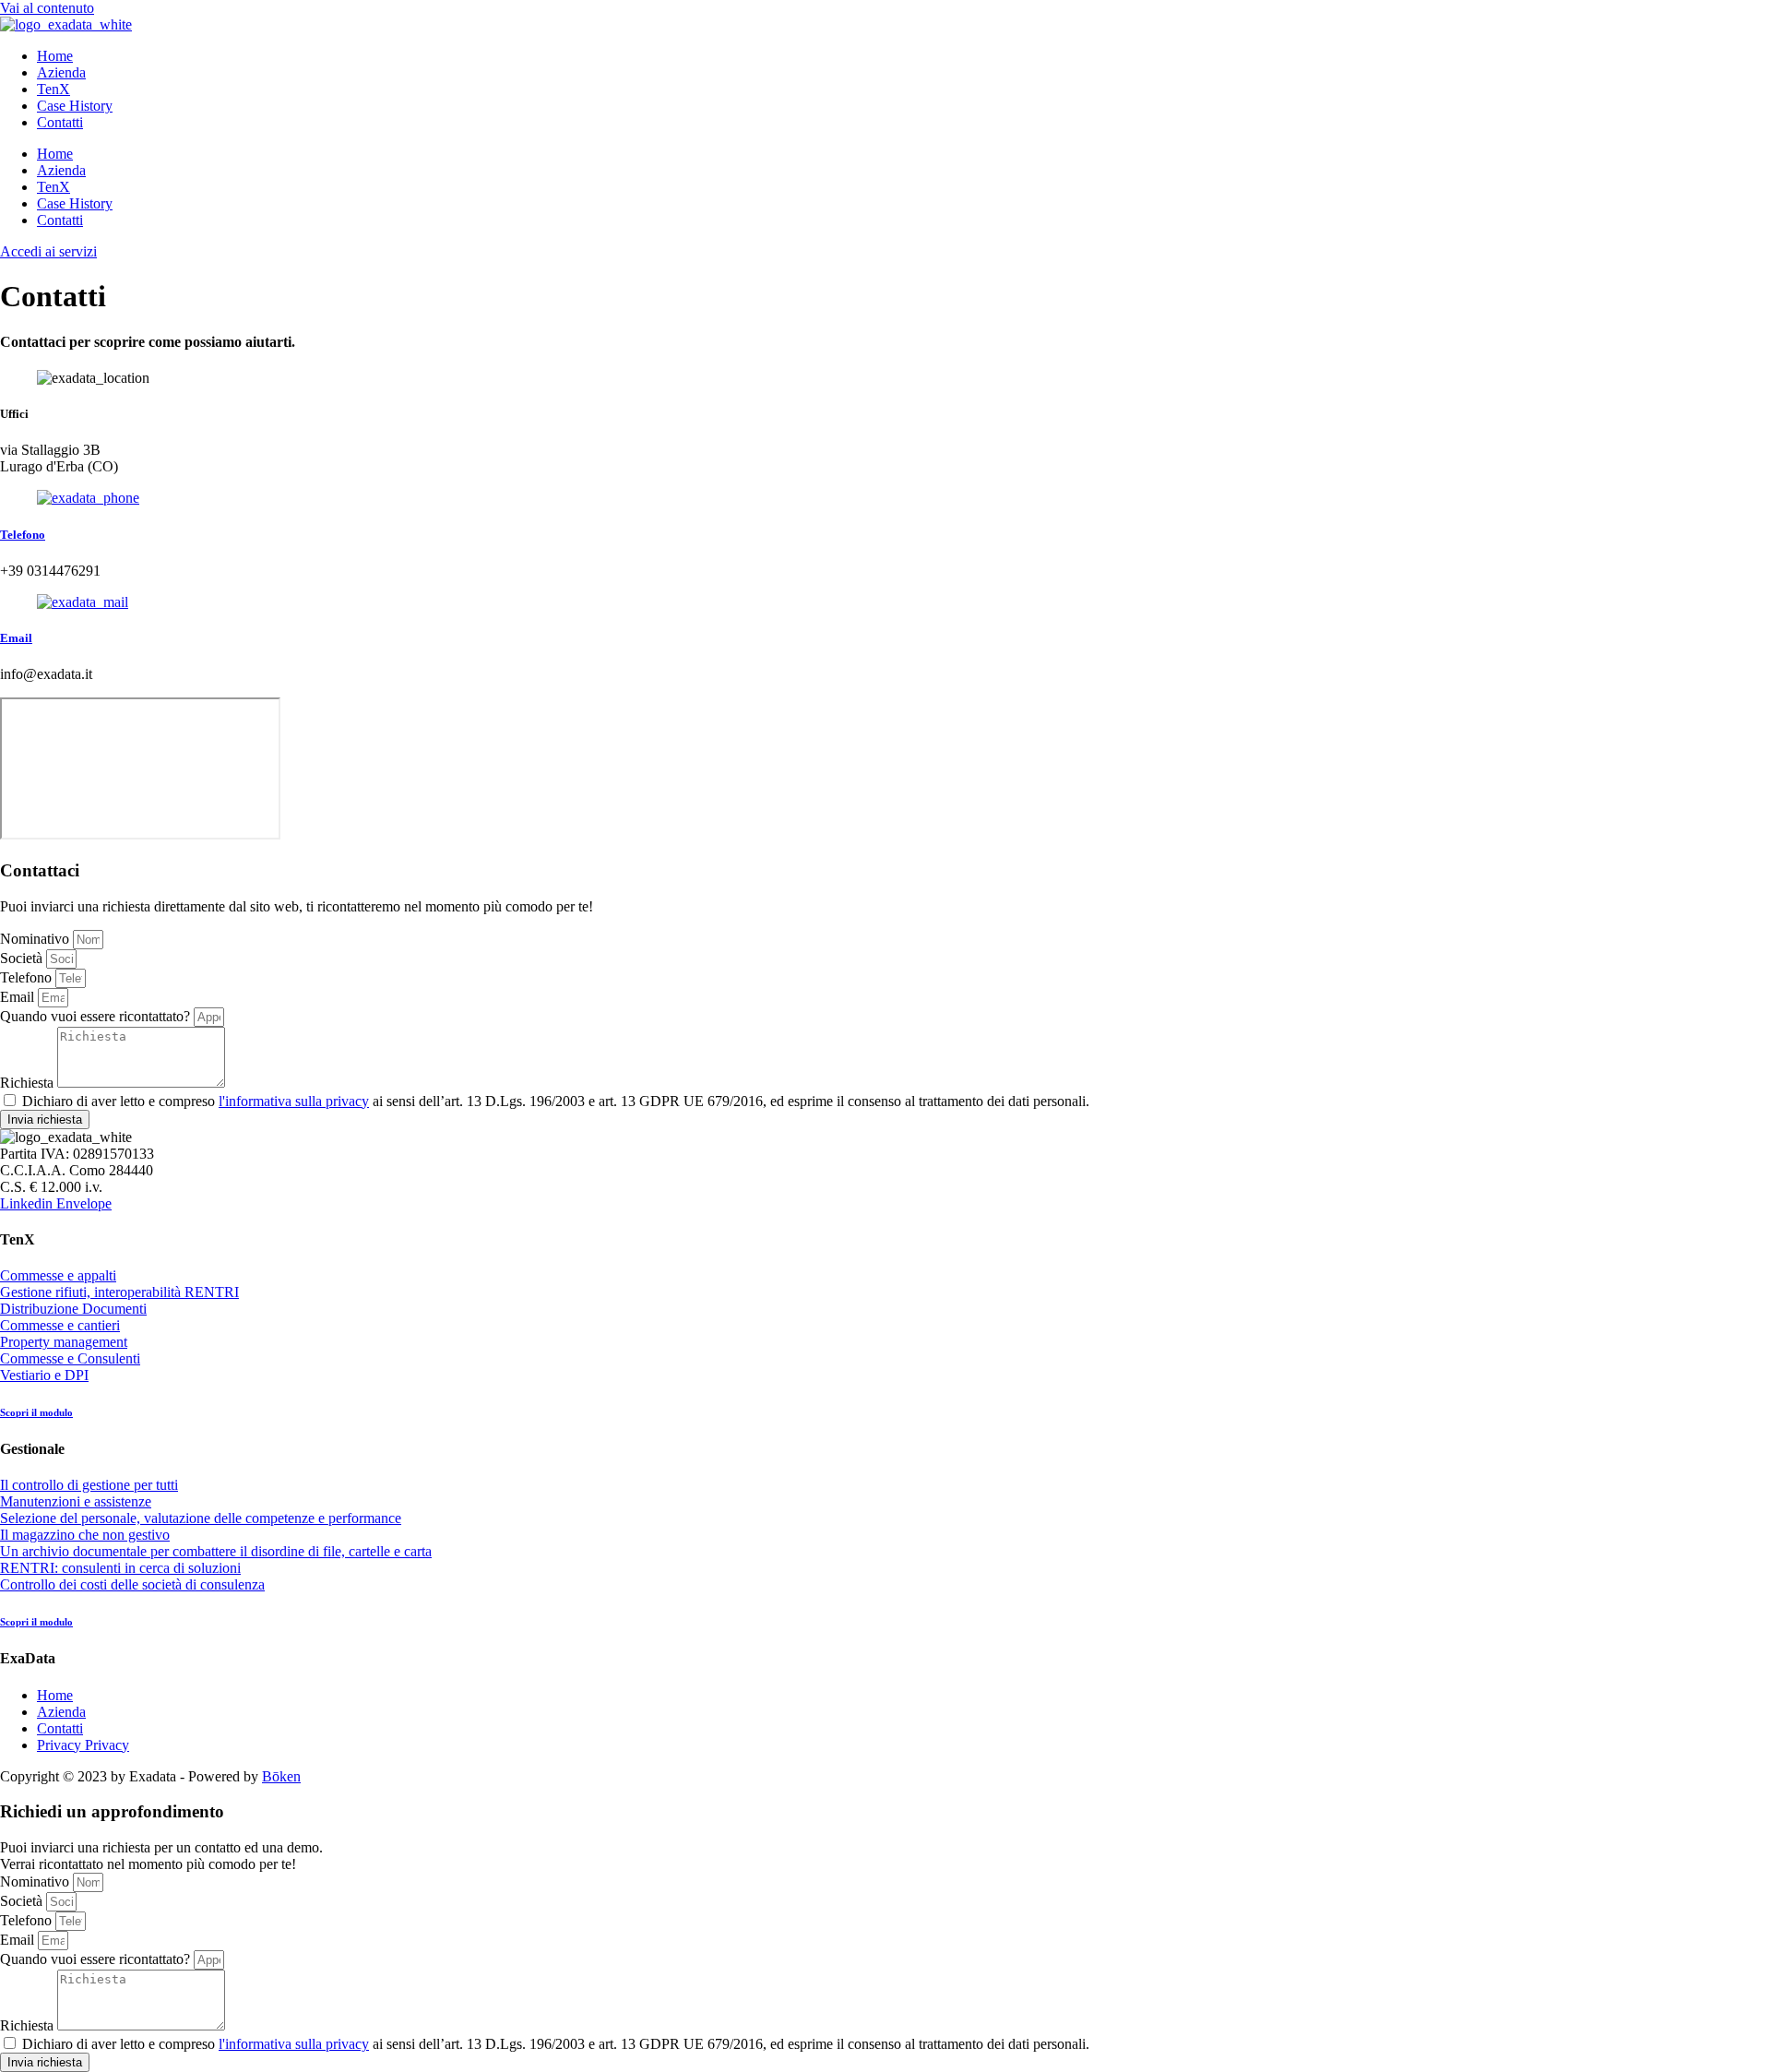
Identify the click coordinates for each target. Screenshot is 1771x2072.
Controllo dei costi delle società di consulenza (132, 1584)
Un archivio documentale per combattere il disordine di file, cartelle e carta (216, 1551)
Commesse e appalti (58, 1275)
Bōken (281, 1776)
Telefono (23, 535)
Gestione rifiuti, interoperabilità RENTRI (119, 1292)
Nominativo (36, 939)
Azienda (61, 72)
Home (55, 56)
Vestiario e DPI (44, 1375)
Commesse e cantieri (60, 1325)
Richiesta (29, 1083)
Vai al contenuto (47, 8)
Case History (75, 106)
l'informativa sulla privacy (294, 1101)
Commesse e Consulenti (70, 1358)
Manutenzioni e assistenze (76, 1501)
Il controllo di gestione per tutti (89, 1485)
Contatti (60, 122)
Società (23, 958)
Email (16, 638)
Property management (64, 1342)
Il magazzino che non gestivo (85, 1535)
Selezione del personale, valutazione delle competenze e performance (201, 1518)
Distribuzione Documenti (73, 1309)
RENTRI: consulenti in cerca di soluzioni (120, 1568)
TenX (53, 89)
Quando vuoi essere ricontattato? (97, 1016)
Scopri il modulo (36, 1412)
